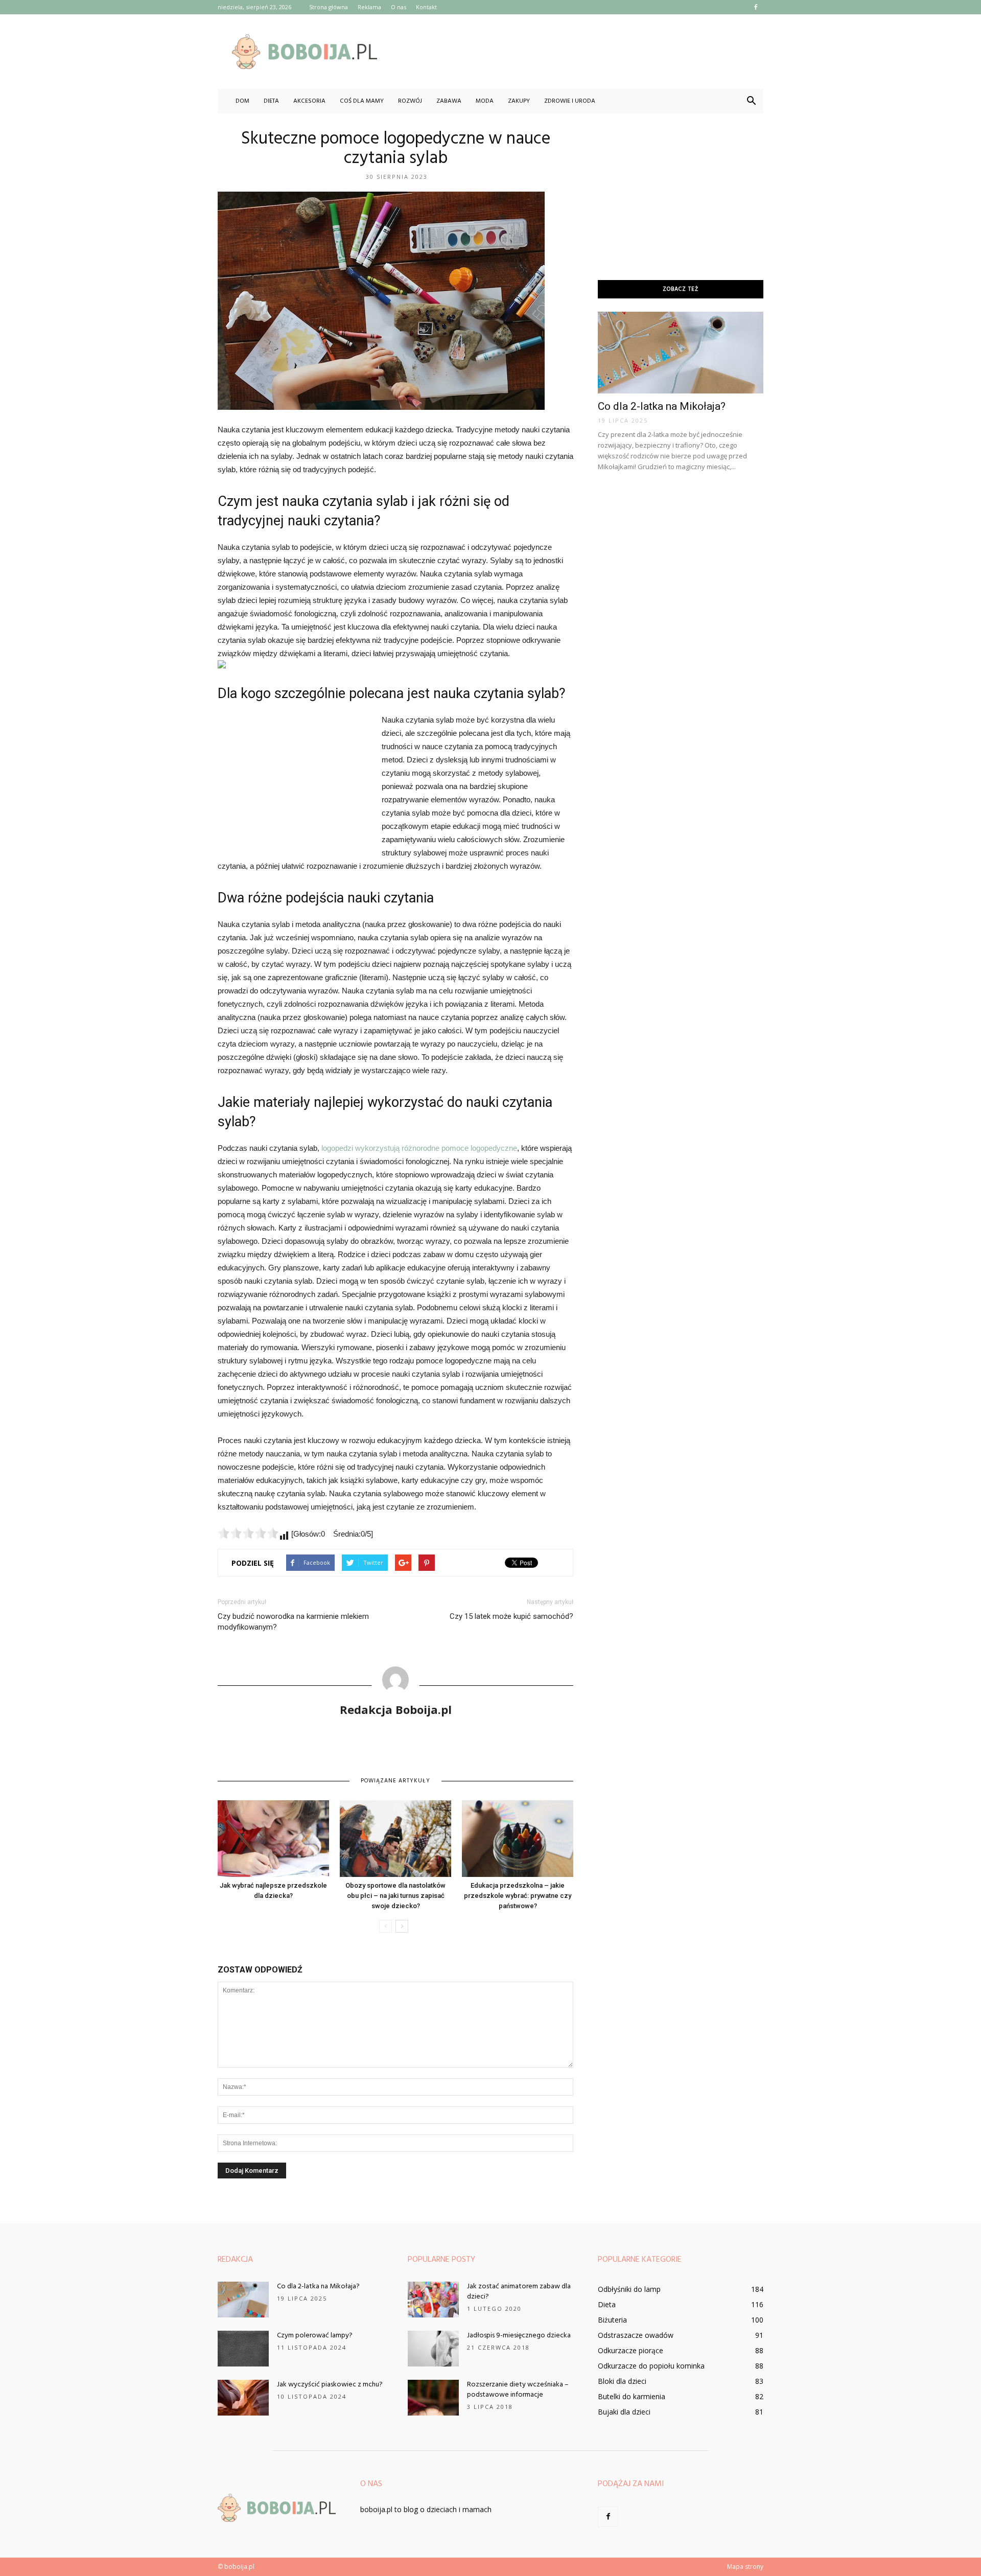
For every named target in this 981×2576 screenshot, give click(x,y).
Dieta (271, 101)
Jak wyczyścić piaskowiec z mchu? (330, 2385)
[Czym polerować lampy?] (243, 2349)
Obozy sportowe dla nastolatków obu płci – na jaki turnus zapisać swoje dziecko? (395, 1896)
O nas (399, 7)
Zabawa (449, 101)
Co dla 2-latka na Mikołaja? (662, 406)
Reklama (369, 7)
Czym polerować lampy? (315, 2336)
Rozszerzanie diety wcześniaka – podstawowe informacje (518, 2390)
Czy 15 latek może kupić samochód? (511, 1616)
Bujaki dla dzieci (624, 2412)
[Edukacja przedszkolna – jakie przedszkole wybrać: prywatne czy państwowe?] (518, 1839)
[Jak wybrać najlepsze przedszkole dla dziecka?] (273, 1839)
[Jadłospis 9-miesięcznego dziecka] (433, 2349)
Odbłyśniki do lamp (629, 2289)
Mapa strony (745, 2567)
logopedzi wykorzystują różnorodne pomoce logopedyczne (419, 1148)
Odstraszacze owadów (636, 2335)
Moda (485, 101)
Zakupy (519, 101)
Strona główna (329, 7)
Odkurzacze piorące (630, 2350)
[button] (751, 101)
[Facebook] (756, 7)
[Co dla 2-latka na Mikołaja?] (681, 353)
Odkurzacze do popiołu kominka (651, 2366)
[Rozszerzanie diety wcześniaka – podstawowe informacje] (433, 2398)
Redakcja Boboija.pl (396, 1709)
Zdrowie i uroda (570, 101)
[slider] (248, 1533)
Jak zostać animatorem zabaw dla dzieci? (519, 2292)
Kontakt (426, 7)
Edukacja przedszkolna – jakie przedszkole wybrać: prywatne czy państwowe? (518, 1896)
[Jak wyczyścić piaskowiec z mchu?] (243, 2398)
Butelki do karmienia (632, 2396)
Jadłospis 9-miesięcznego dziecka (519, 2336)
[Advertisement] (577, 52)
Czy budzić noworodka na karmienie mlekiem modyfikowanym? (293, 1622)
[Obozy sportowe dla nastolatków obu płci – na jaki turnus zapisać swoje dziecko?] (395, 1839)
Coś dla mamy (362, 101)
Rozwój (410, 101)
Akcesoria (309, 101)
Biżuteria (612, 2320)
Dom (242, 101)
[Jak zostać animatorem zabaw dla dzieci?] (433, 2300)
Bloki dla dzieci (622, 2381)
